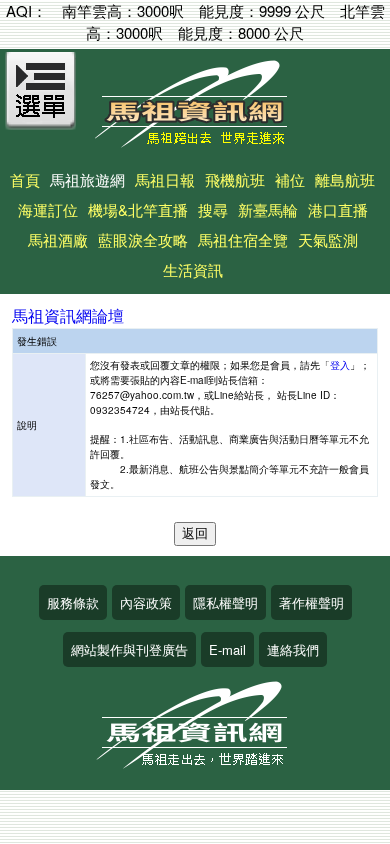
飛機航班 (235, 179)
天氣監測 (328, 239)
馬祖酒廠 (58, 239)
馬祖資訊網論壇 (68, 315)
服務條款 (73, 602)
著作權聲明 (311, 602)
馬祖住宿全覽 (243, 239)
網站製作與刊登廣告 (129, 649)
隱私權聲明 (225, 602)
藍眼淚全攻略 (143, 239)
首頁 (25, 179)
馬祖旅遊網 (87, 179)
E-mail (227, 649)
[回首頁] (195, 140)
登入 (340, 365)
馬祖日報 (165, 179)
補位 (290, 179)
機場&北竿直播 (138, 209)
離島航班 (345, 179)
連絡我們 (293, 649)
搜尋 (213, 209)
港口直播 (338, 209)
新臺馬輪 (268, 209)
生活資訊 (193, 269)
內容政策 (146, 602)
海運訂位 (48, 209)
